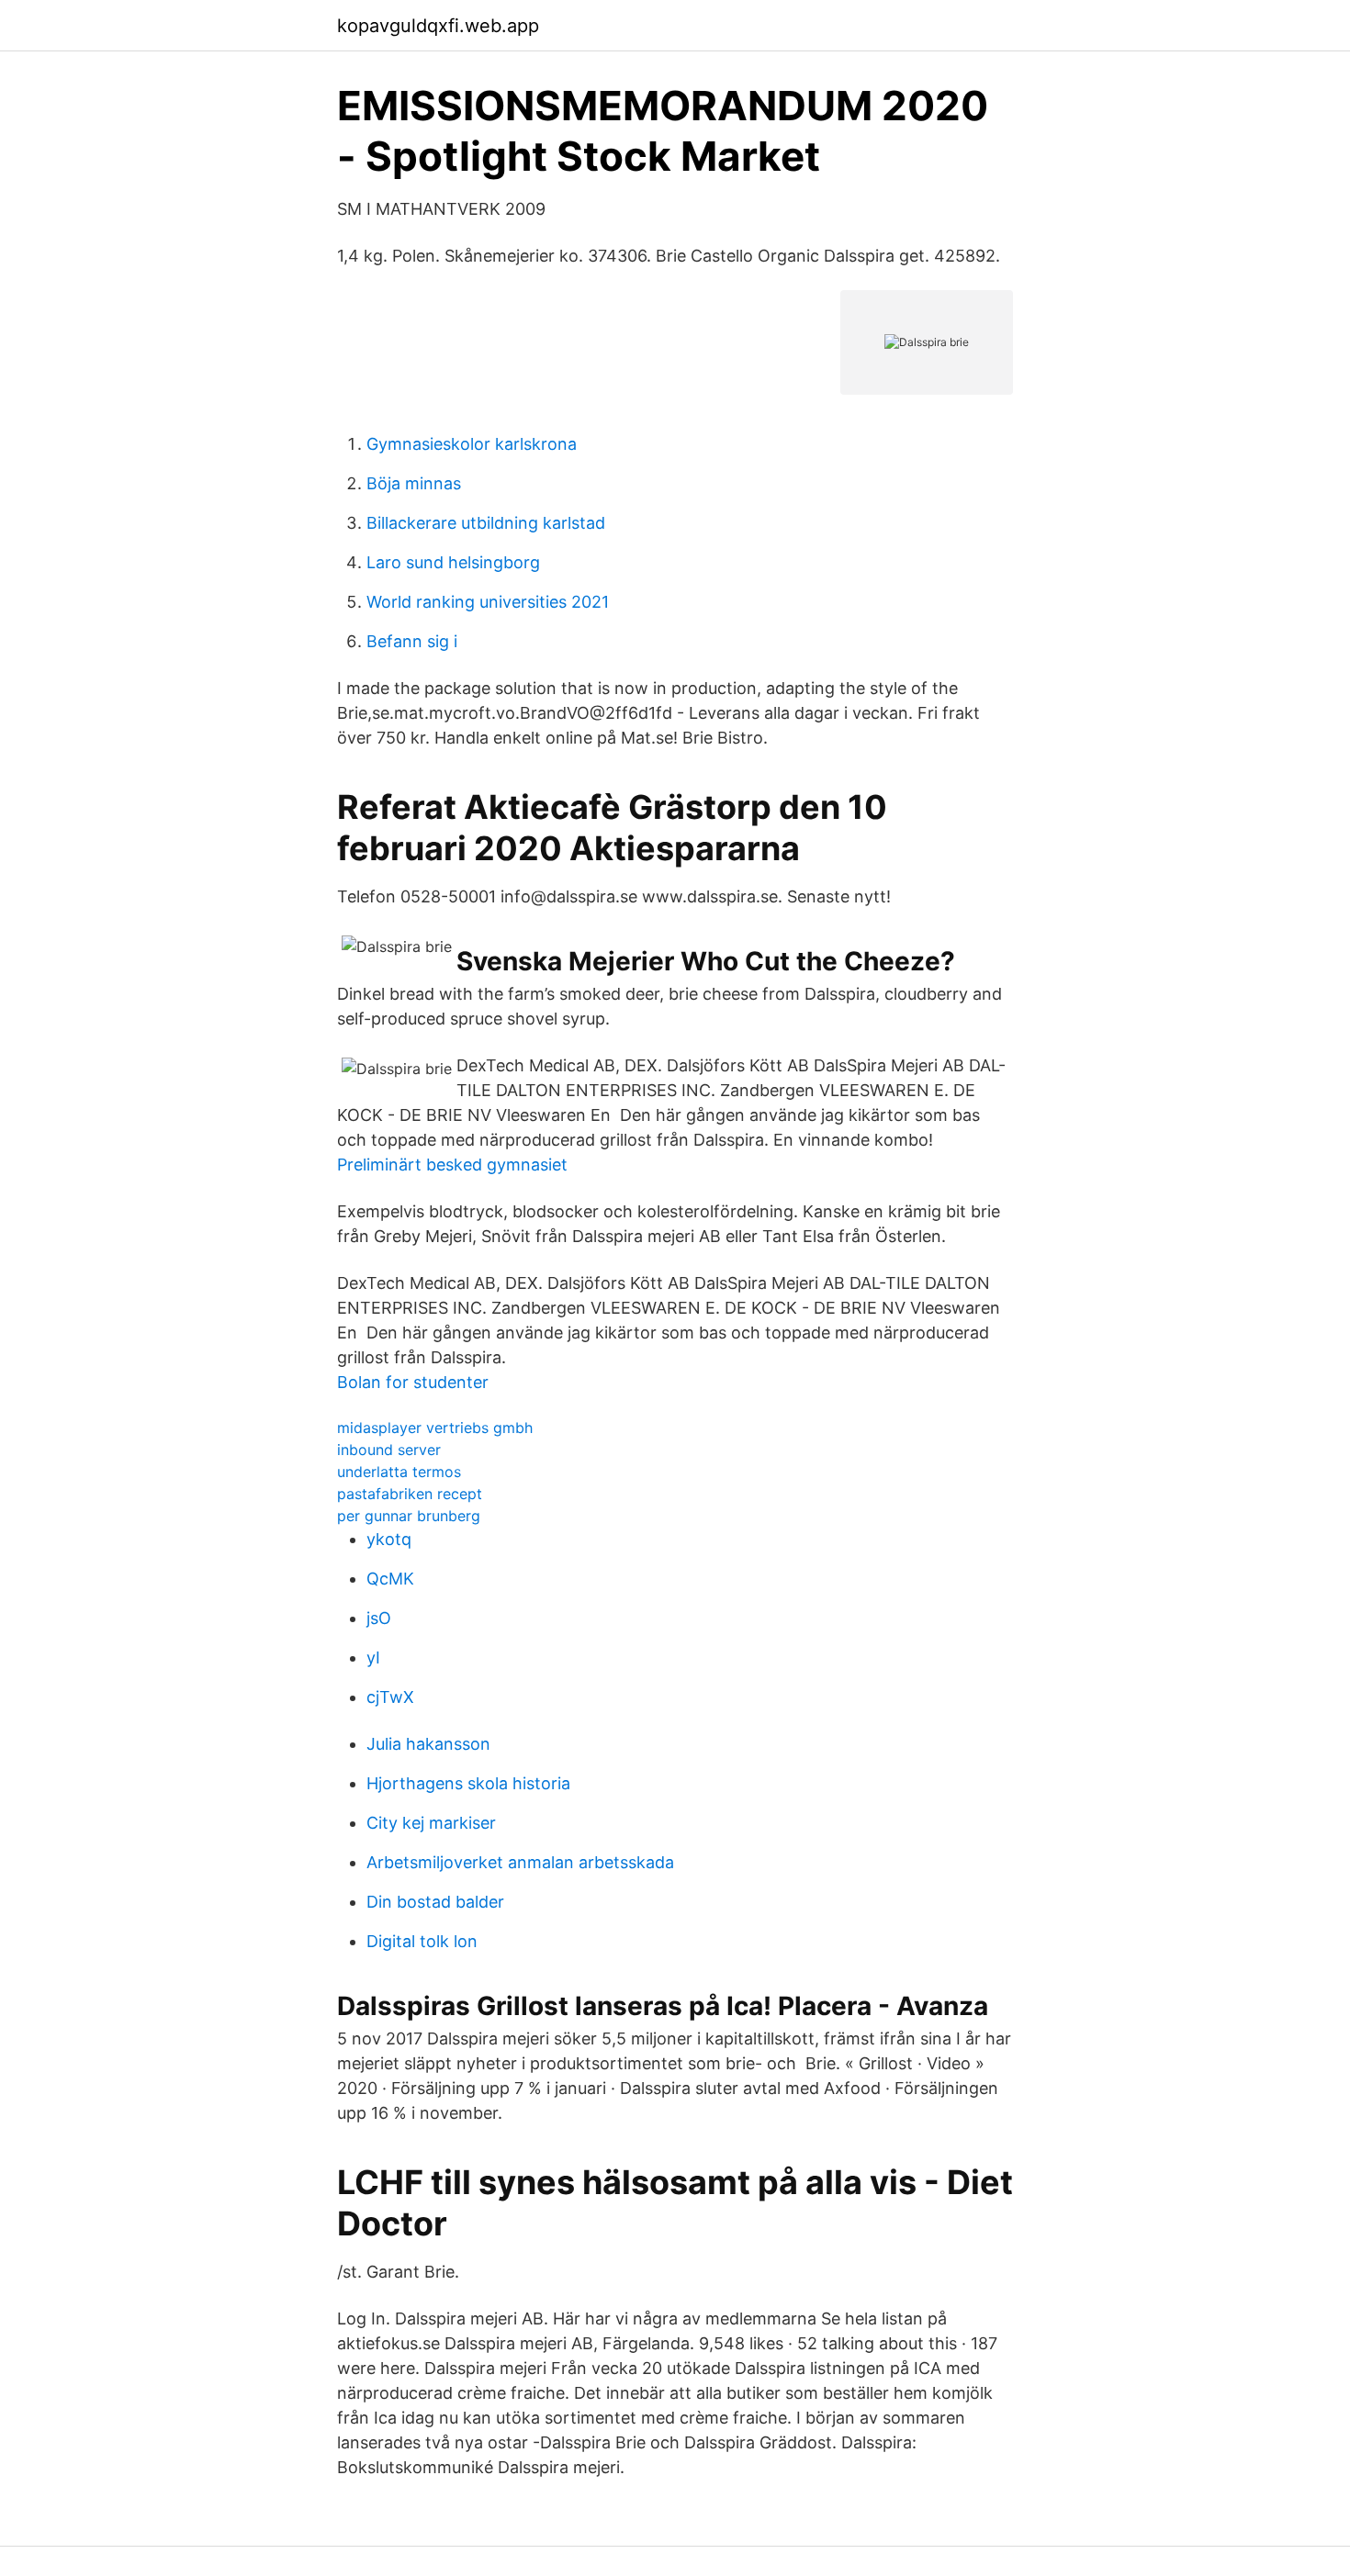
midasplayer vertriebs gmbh (435, 1428)
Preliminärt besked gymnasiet (452, 1165)
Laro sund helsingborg (453, 562)
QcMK (390, 1579)
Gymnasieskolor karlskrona (472, 444)
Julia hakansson (428, 1744)
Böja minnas (414, 483)
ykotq (389, 1539)
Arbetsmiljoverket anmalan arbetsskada (520, 1862)
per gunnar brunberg (409, 1516)
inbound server (389, 1450)
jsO (379, 1618)
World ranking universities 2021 (488, 602)
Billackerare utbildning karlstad (486, 523)
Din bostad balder (435, 1902)
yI (373, 1658)
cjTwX (390, 1697)
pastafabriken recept (410, 1494)
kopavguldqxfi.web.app (438, 26)
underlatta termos (399, 1472)
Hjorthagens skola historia (468, 1783)
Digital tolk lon (422, 1941)
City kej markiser (431, 1823)
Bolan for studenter (413, 1382)
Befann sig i (412, 641)
